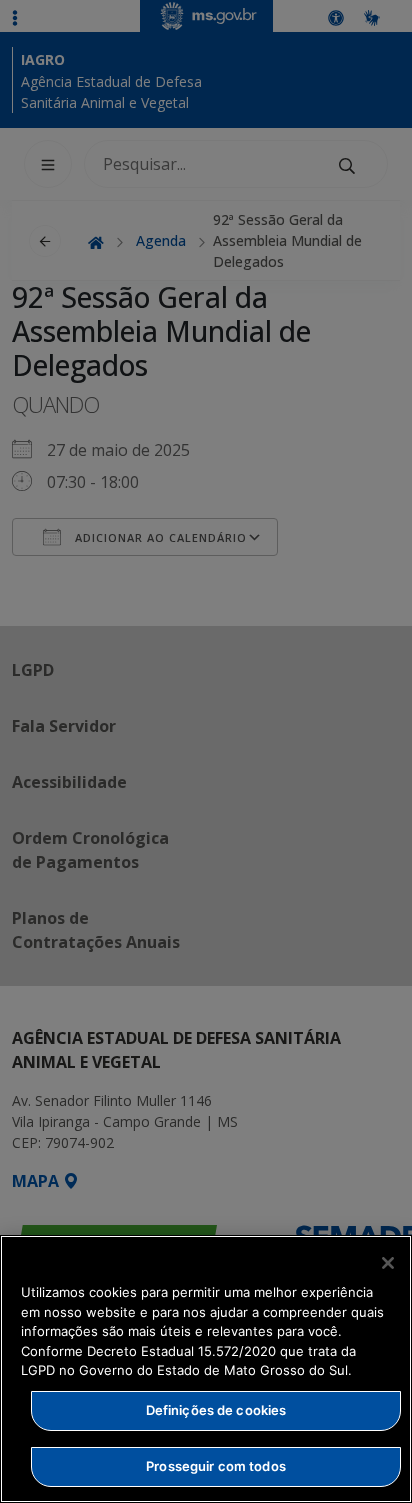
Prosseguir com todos (216, 1466)
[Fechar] (388, 1263)
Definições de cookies (216, 1410)
